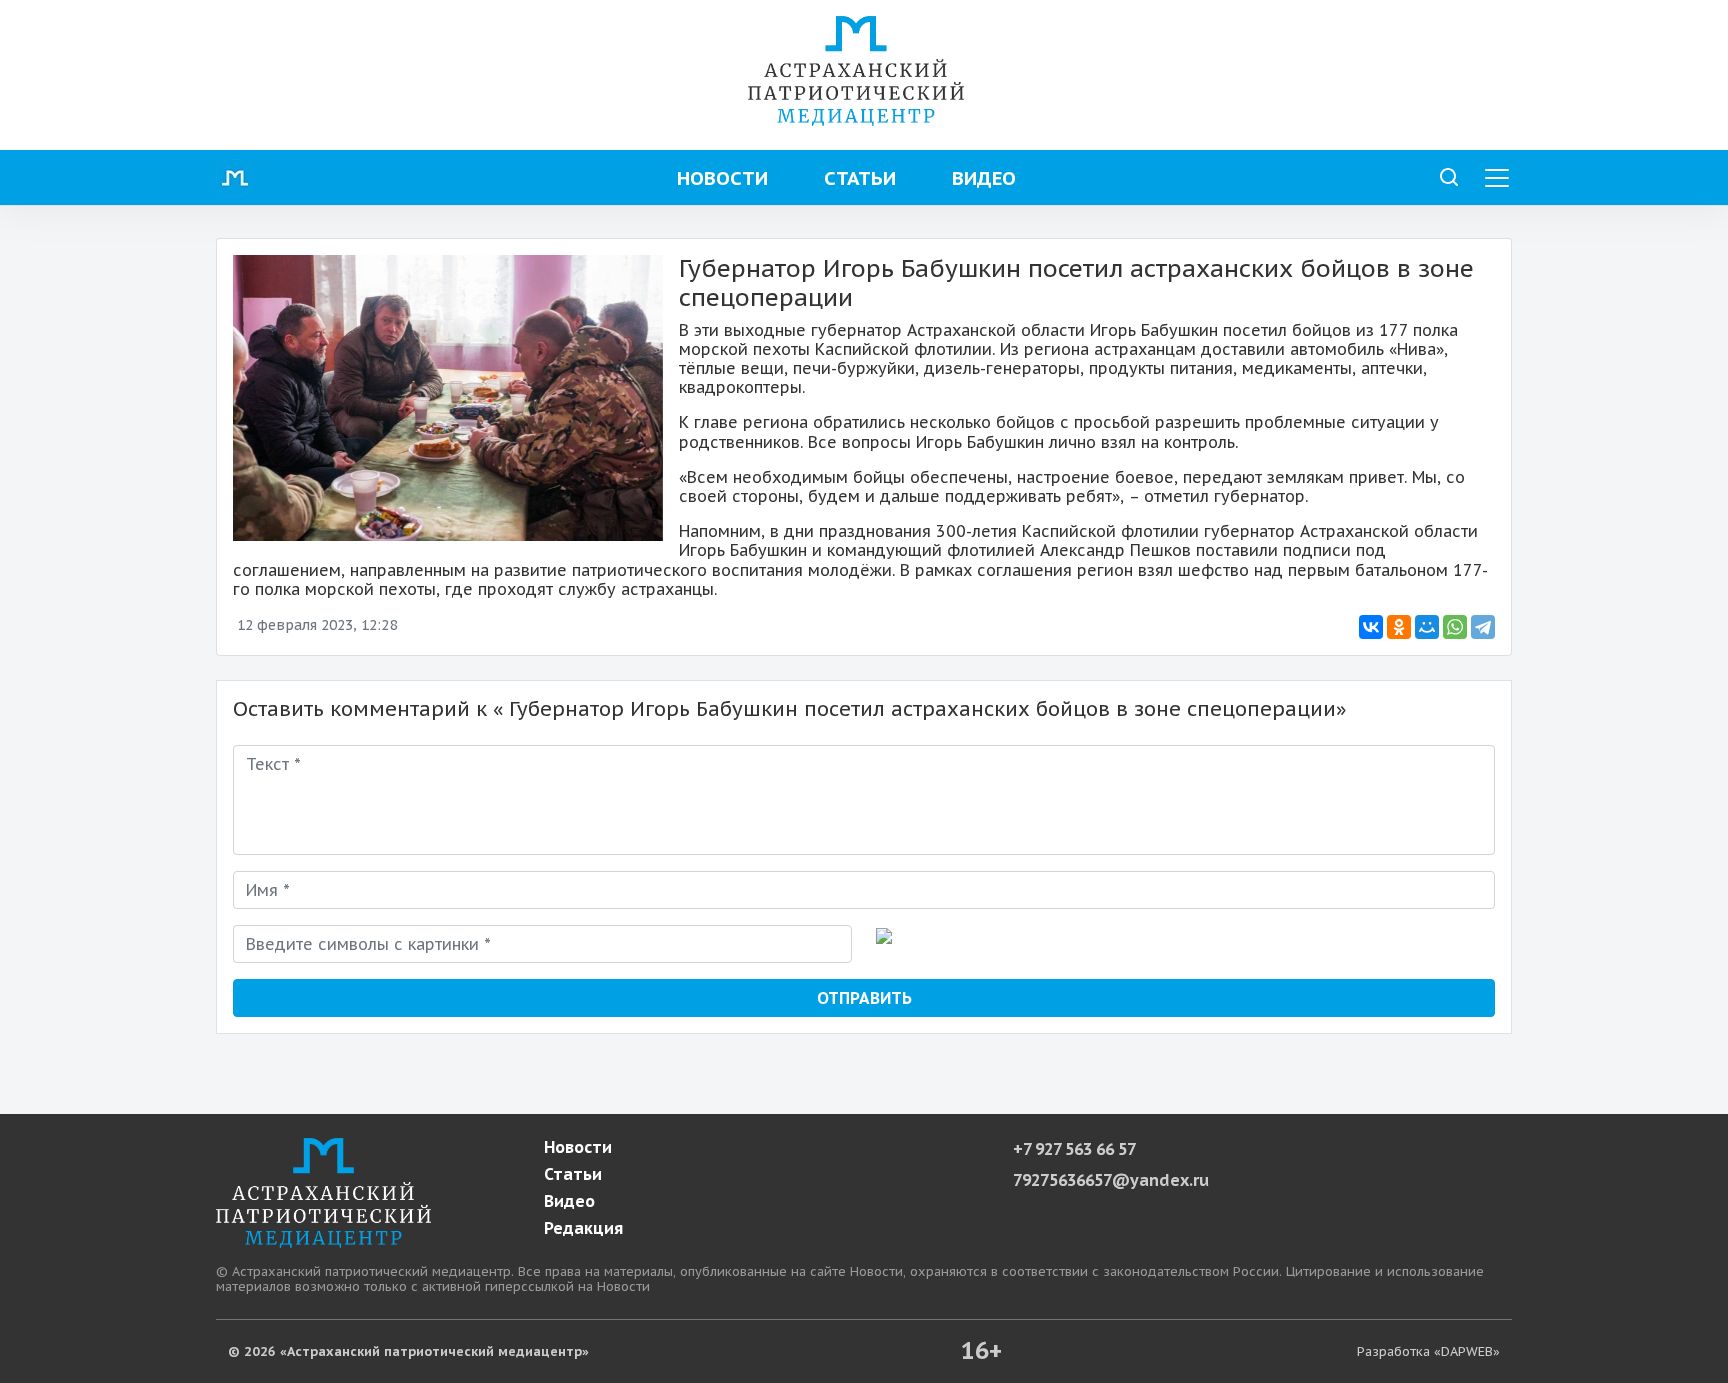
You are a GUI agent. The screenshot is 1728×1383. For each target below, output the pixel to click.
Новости (722, 177)
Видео (984, 177)
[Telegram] (1483, 627)
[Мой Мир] (1427, 627)
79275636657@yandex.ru (1111, 1180)
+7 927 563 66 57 (1074, 1149)
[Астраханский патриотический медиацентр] (855, 69)
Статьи (860, 177)
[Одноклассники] (1399, 627)
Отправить (864, 998)
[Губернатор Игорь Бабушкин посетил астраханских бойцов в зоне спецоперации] (448, 398)
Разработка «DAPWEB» (1428, 1351)
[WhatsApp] (1455, 627)
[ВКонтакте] (1371, 627)
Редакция (583, 1228)
